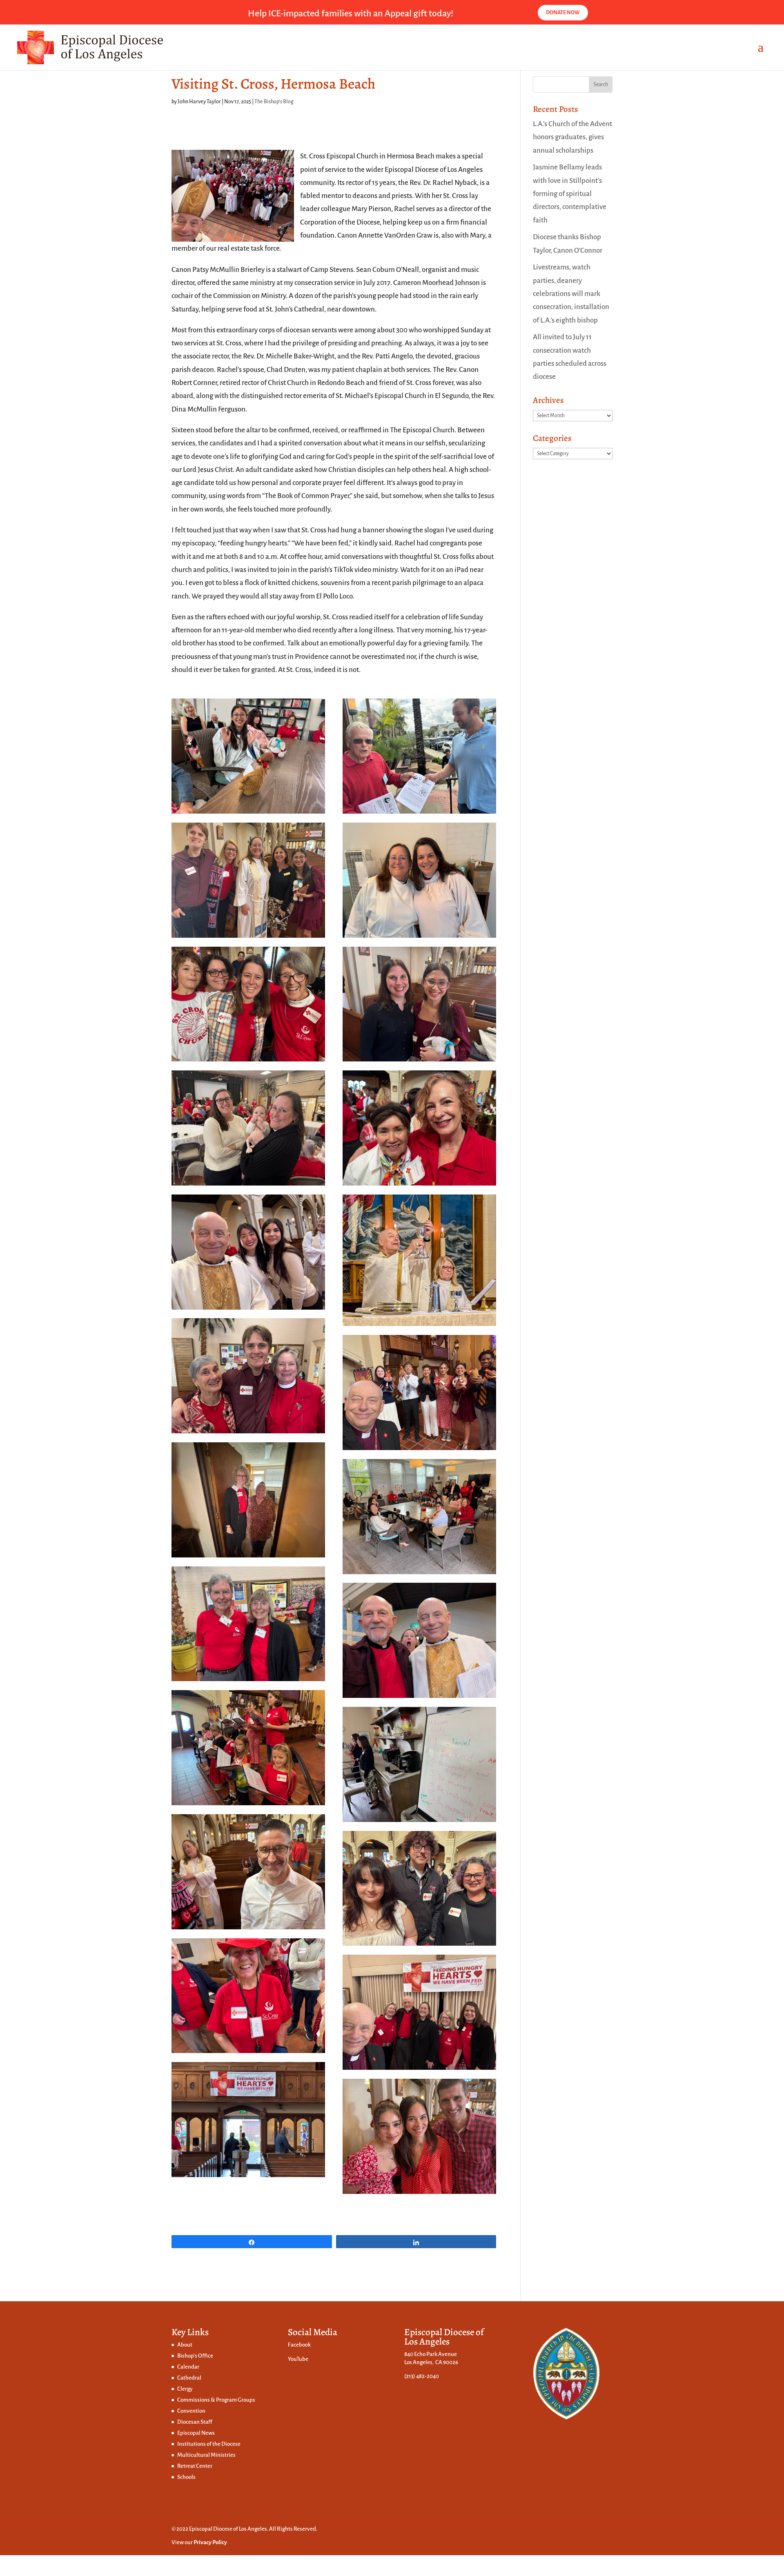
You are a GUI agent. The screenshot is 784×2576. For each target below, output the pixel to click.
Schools (186, 2477)
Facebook (299, 2345)
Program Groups (236, 2400)
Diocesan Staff (195, 2422)
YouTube (298, 2359)
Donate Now (563, 13)
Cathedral (189, 2378)
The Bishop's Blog (274, 102)
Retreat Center (195, 2466)
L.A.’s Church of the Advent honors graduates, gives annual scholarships (572, 137)
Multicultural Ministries (206, 2455)
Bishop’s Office (195, 2356)
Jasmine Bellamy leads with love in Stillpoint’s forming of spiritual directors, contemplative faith (570, 194)
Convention (191, 2411)
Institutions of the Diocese (209, 2444)
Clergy (185, 2389)
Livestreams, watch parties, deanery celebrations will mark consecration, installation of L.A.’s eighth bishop (571, 294)
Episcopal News (196, 2433)
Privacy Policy (210, 2542)
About (185, 2345)
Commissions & (197, 2400)
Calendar (188, 2367)
